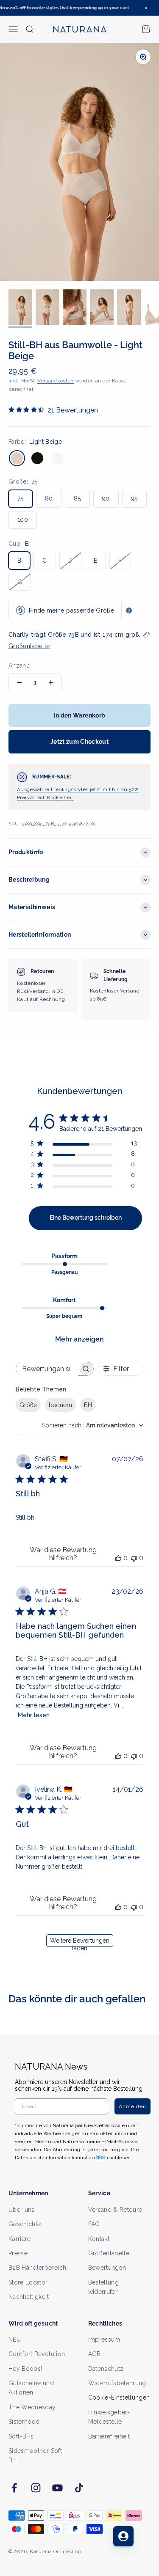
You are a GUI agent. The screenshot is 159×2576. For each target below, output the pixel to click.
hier (126, 1325)
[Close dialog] (151, 1247)
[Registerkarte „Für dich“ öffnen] (123, 2536)
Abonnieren (117, 1300)
